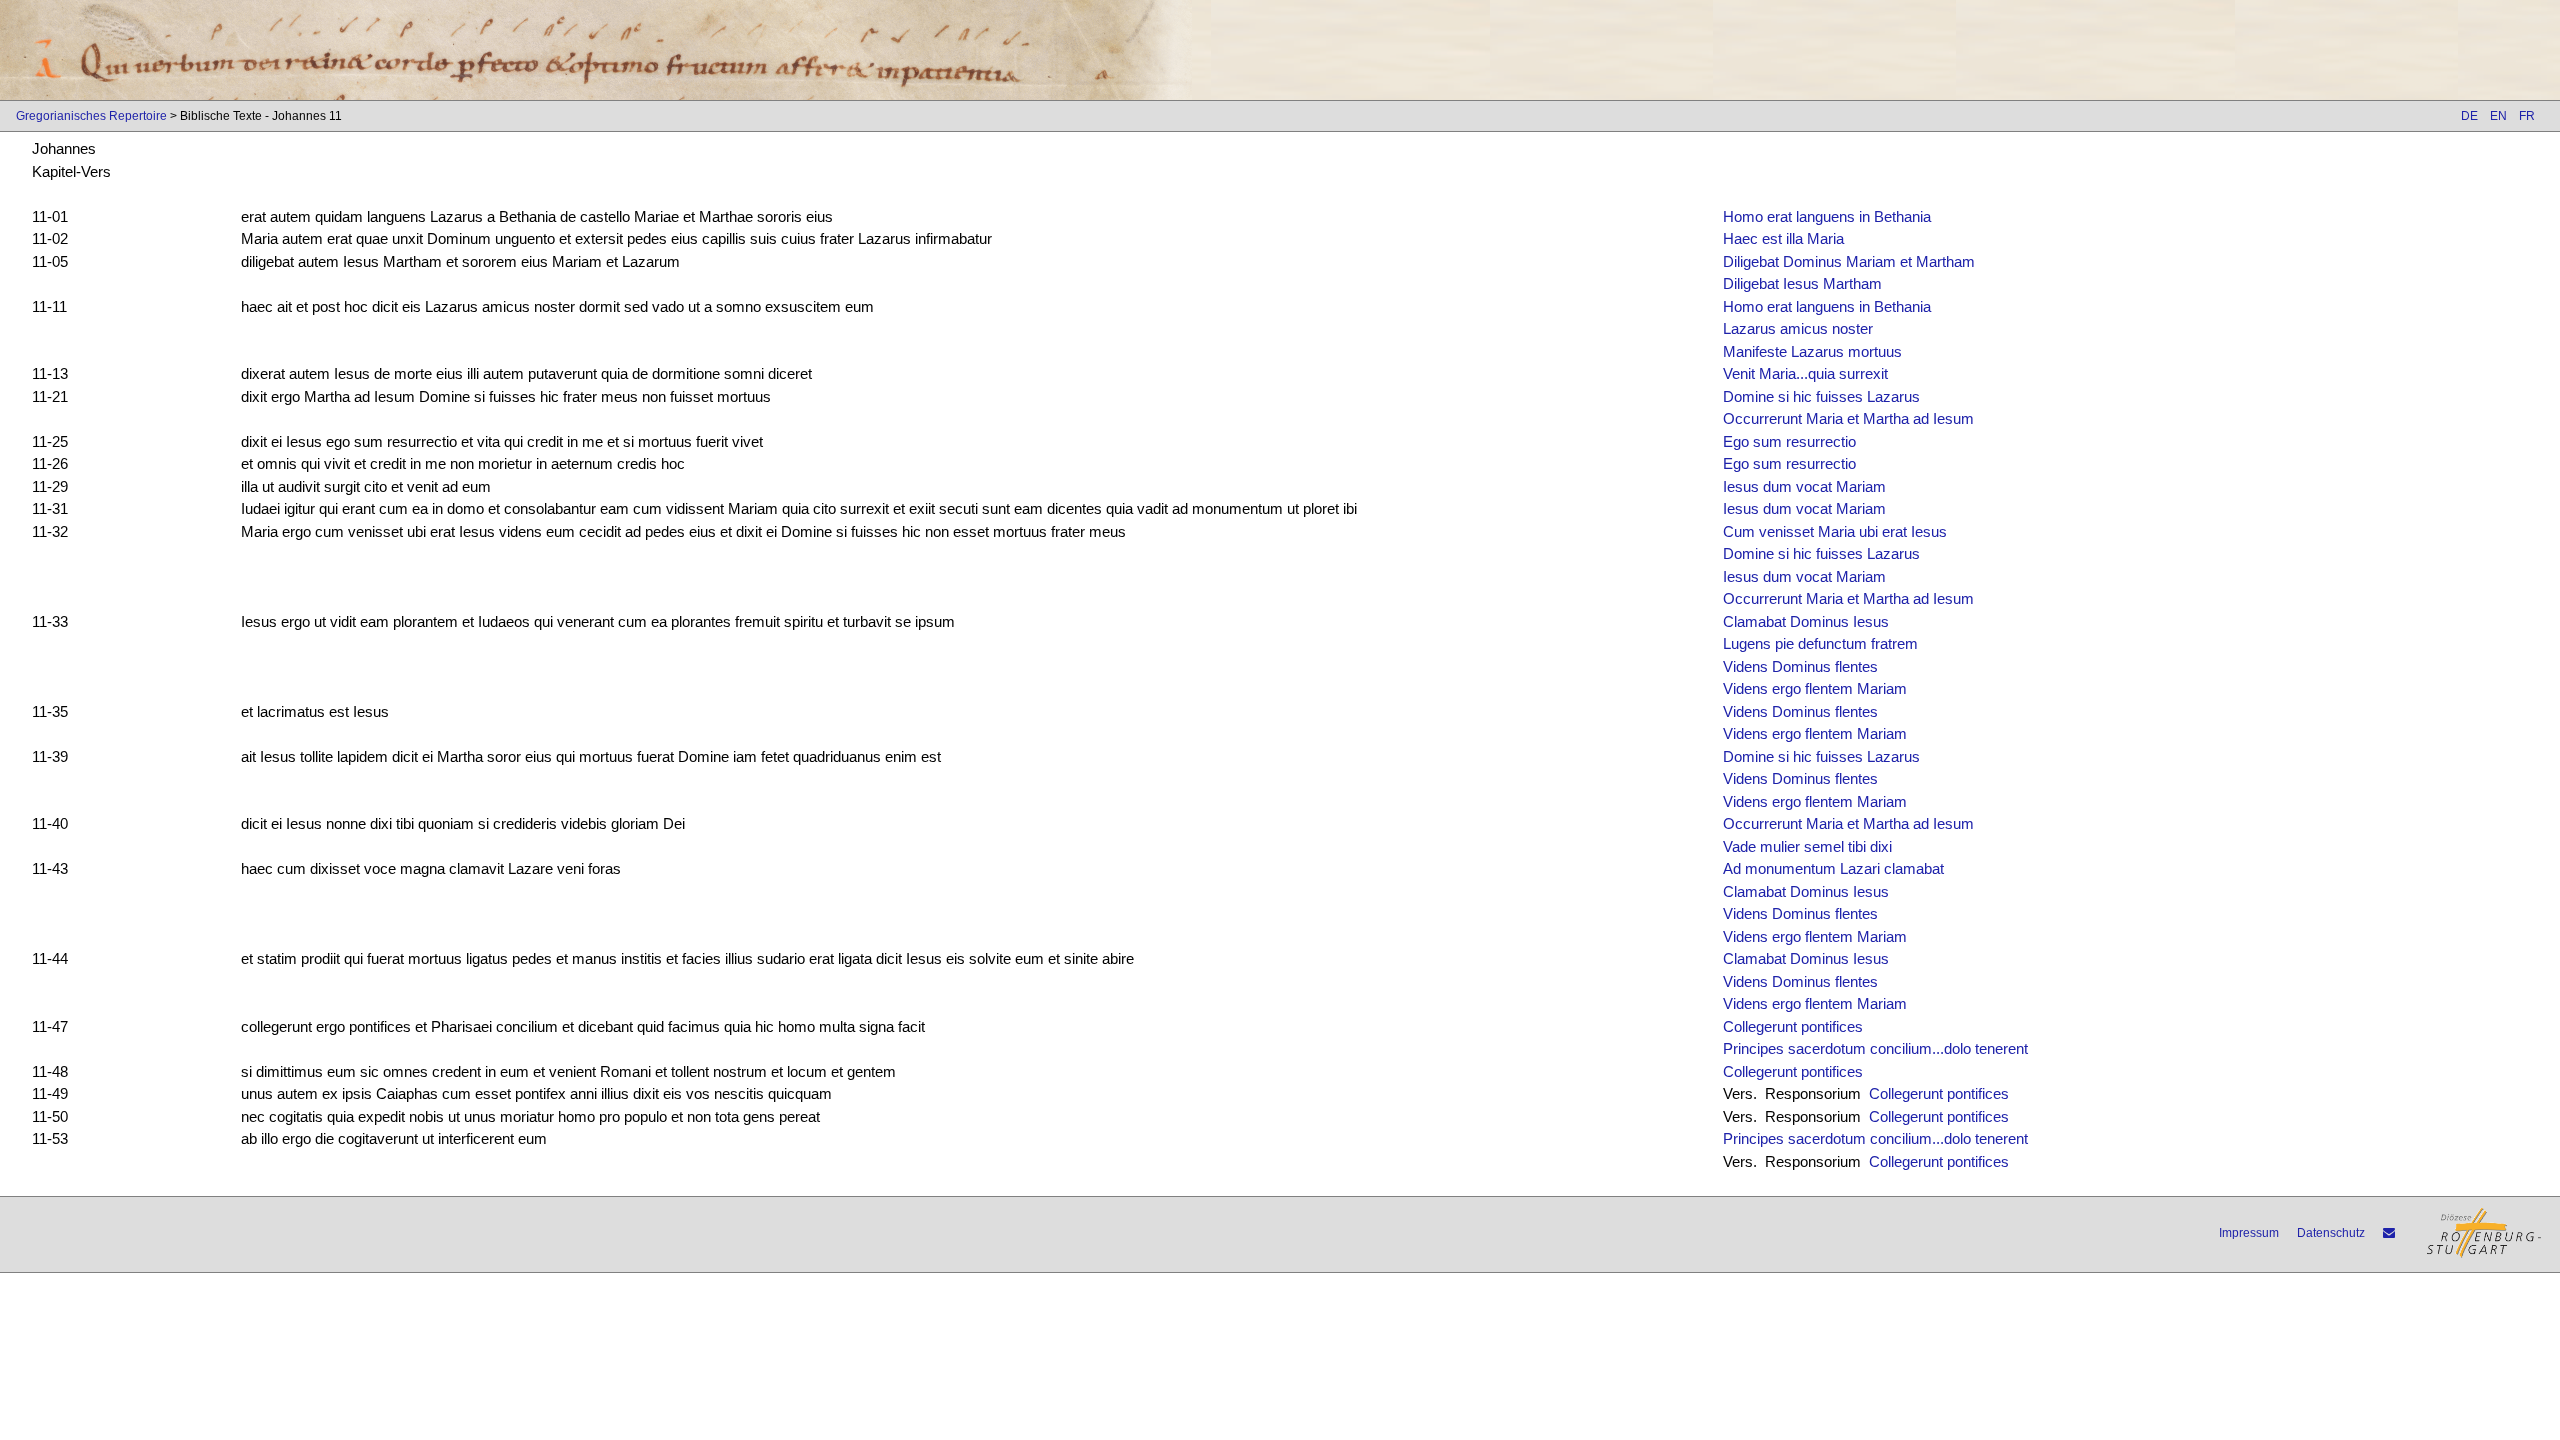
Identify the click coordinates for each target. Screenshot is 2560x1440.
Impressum (2249, 1233)
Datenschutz (2331, 1233)
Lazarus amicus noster (1798, 328)
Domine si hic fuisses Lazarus (1821, 396)
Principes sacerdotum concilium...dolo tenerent (1875, 1048)
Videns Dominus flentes (1800, 666)
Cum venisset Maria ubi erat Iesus (1835, 531)
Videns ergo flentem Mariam (1815, 688)
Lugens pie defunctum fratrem (1820, 643)
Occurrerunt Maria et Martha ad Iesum (1848, 418)
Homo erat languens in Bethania (1827, 216)
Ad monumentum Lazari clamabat (1833, 868)
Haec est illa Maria (1783, 238)
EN (2498, 116)
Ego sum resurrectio (1789, 441)
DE (2469, 116)
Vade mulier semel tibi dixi (1807, 846)
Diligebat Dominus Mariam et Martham (1849, 261)
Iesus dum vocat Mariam (1804, 486)
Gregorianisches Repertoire (91, 116)
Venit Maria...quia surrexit (1805, 373)
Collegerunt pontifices (1793, 1026)
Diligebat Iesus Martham (1802, 283)
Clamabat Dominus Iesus (1806, 621)
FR (2527, 116)
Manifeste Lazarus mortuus (1812, 351)
